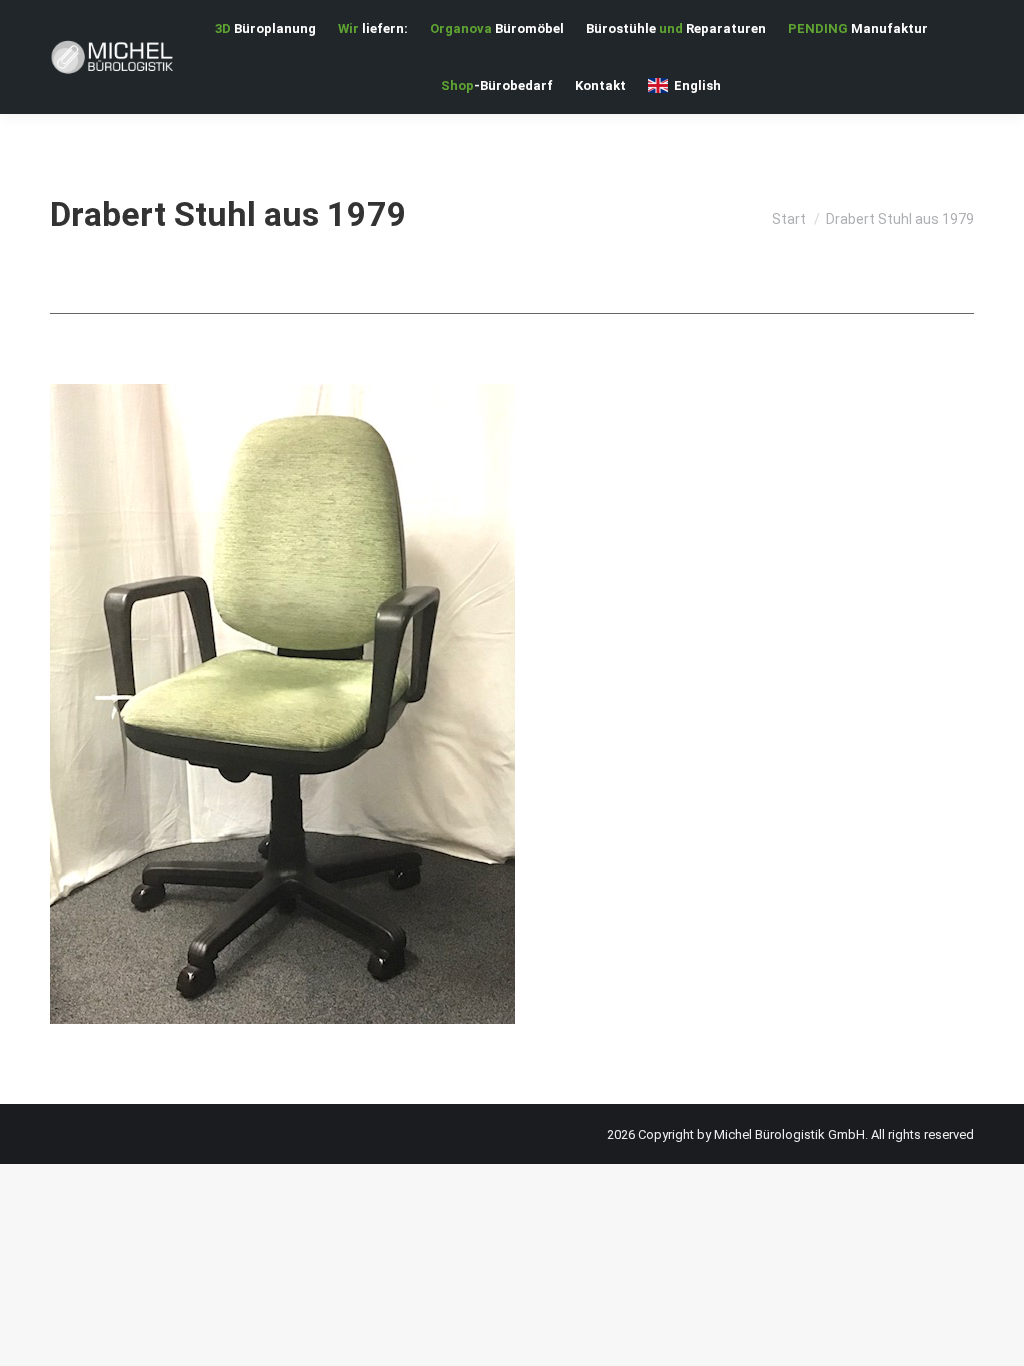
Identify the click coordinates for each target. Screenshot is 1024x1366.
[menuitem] (265, 28)
